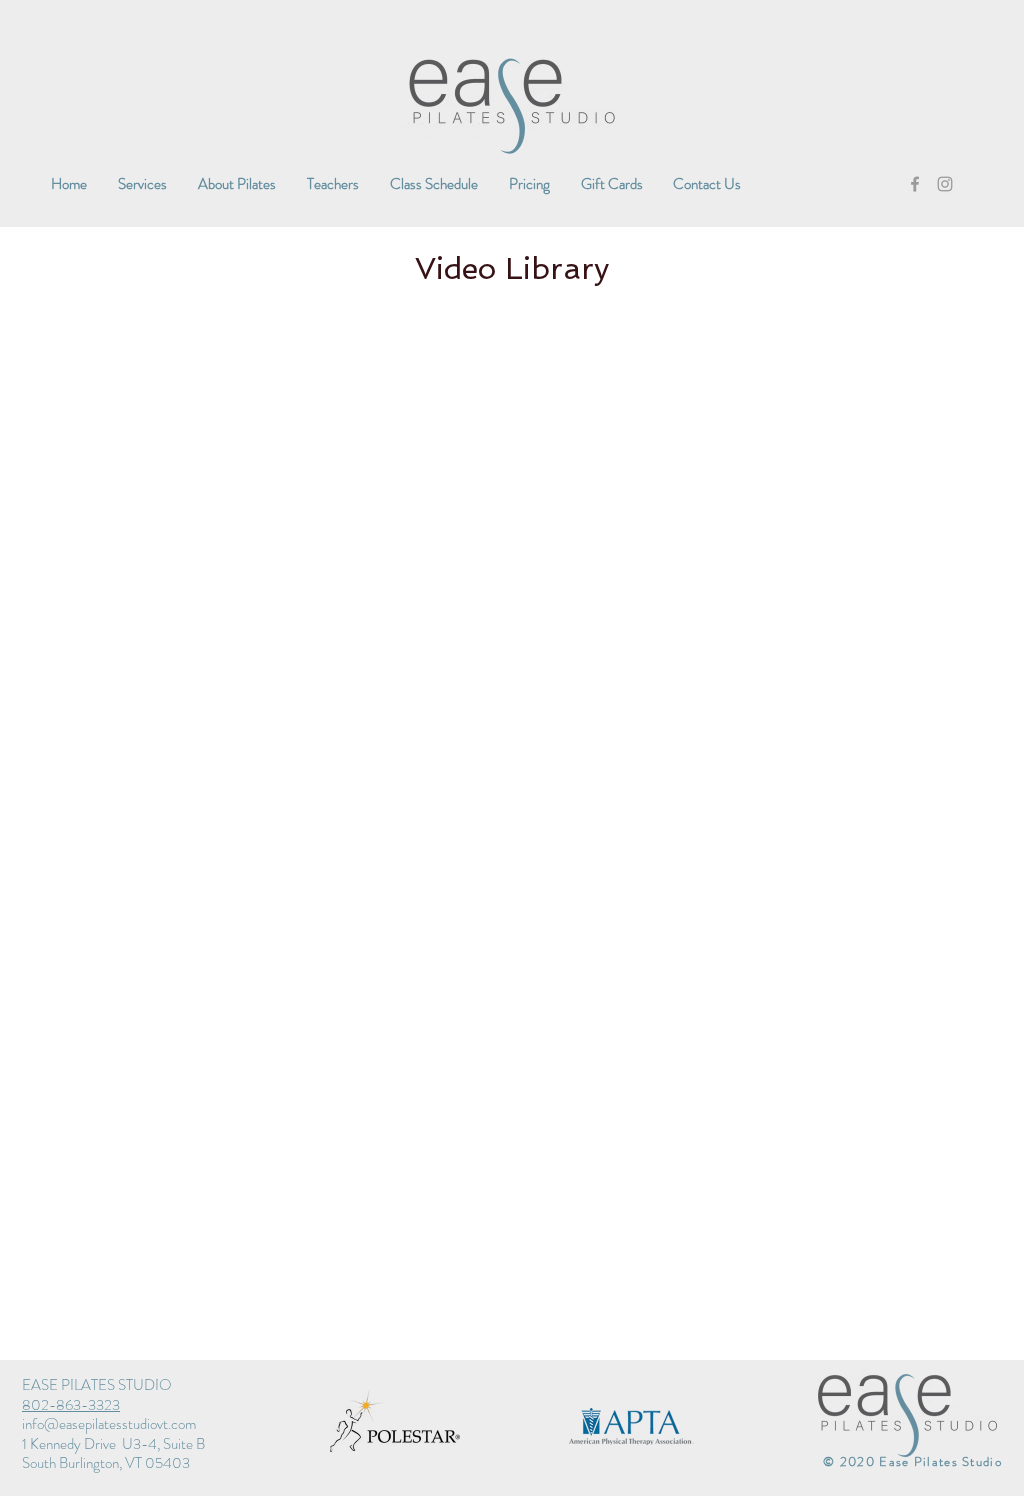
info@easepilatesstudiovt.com (109, 1424)
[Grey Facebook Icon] (915, 184)
